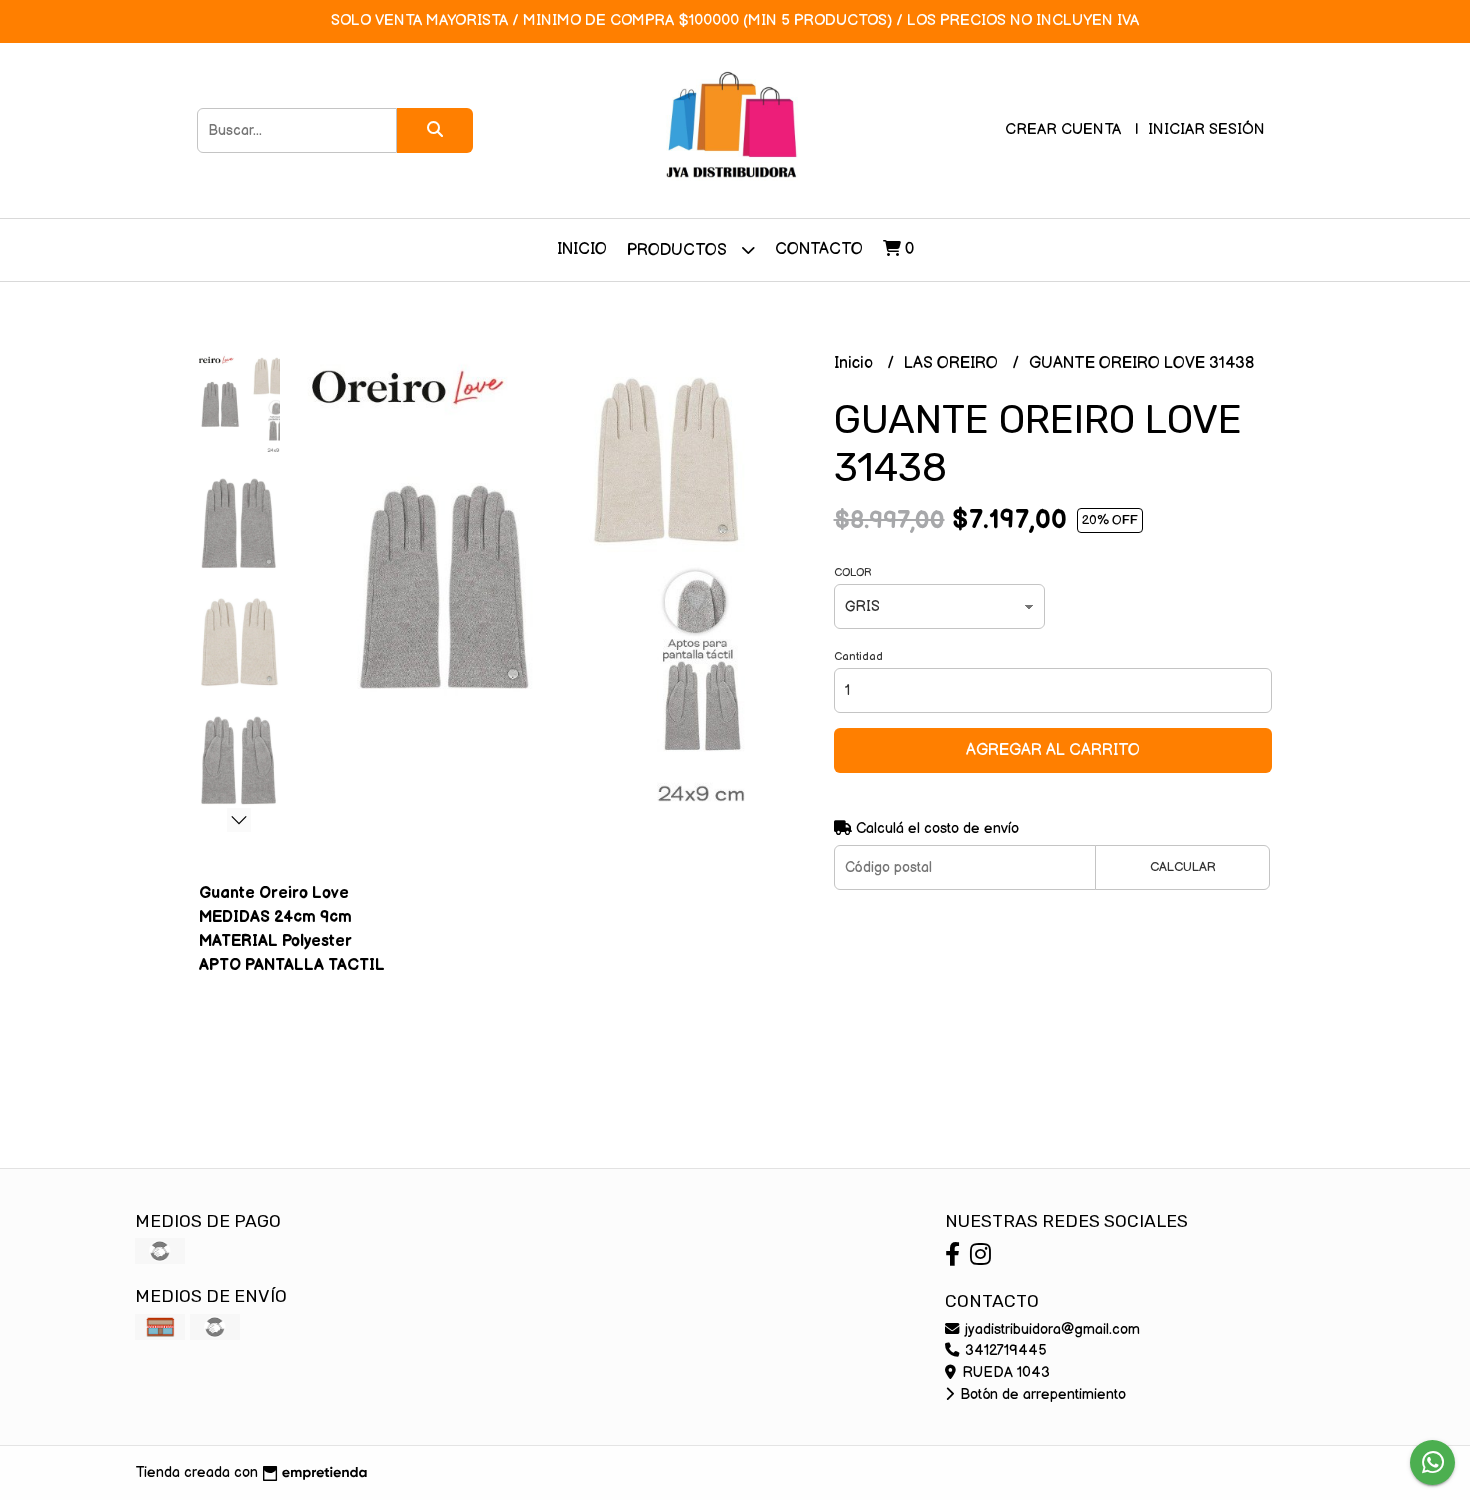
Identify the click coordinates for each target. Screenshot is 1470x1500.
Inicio (582, 249)
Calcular (1183, 867)
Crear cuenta (1063, 129)
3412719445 (1004, 1350)
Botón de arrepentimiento (1041, 1394)
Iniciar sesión (1206, 129)
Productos (679, 250)
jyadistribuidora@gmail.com (1050, 1329)
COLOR (853, 572)
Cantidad (858, 656)
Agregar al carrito (1053, 750)
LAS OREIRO (953, 363)
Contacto (819, 249)
